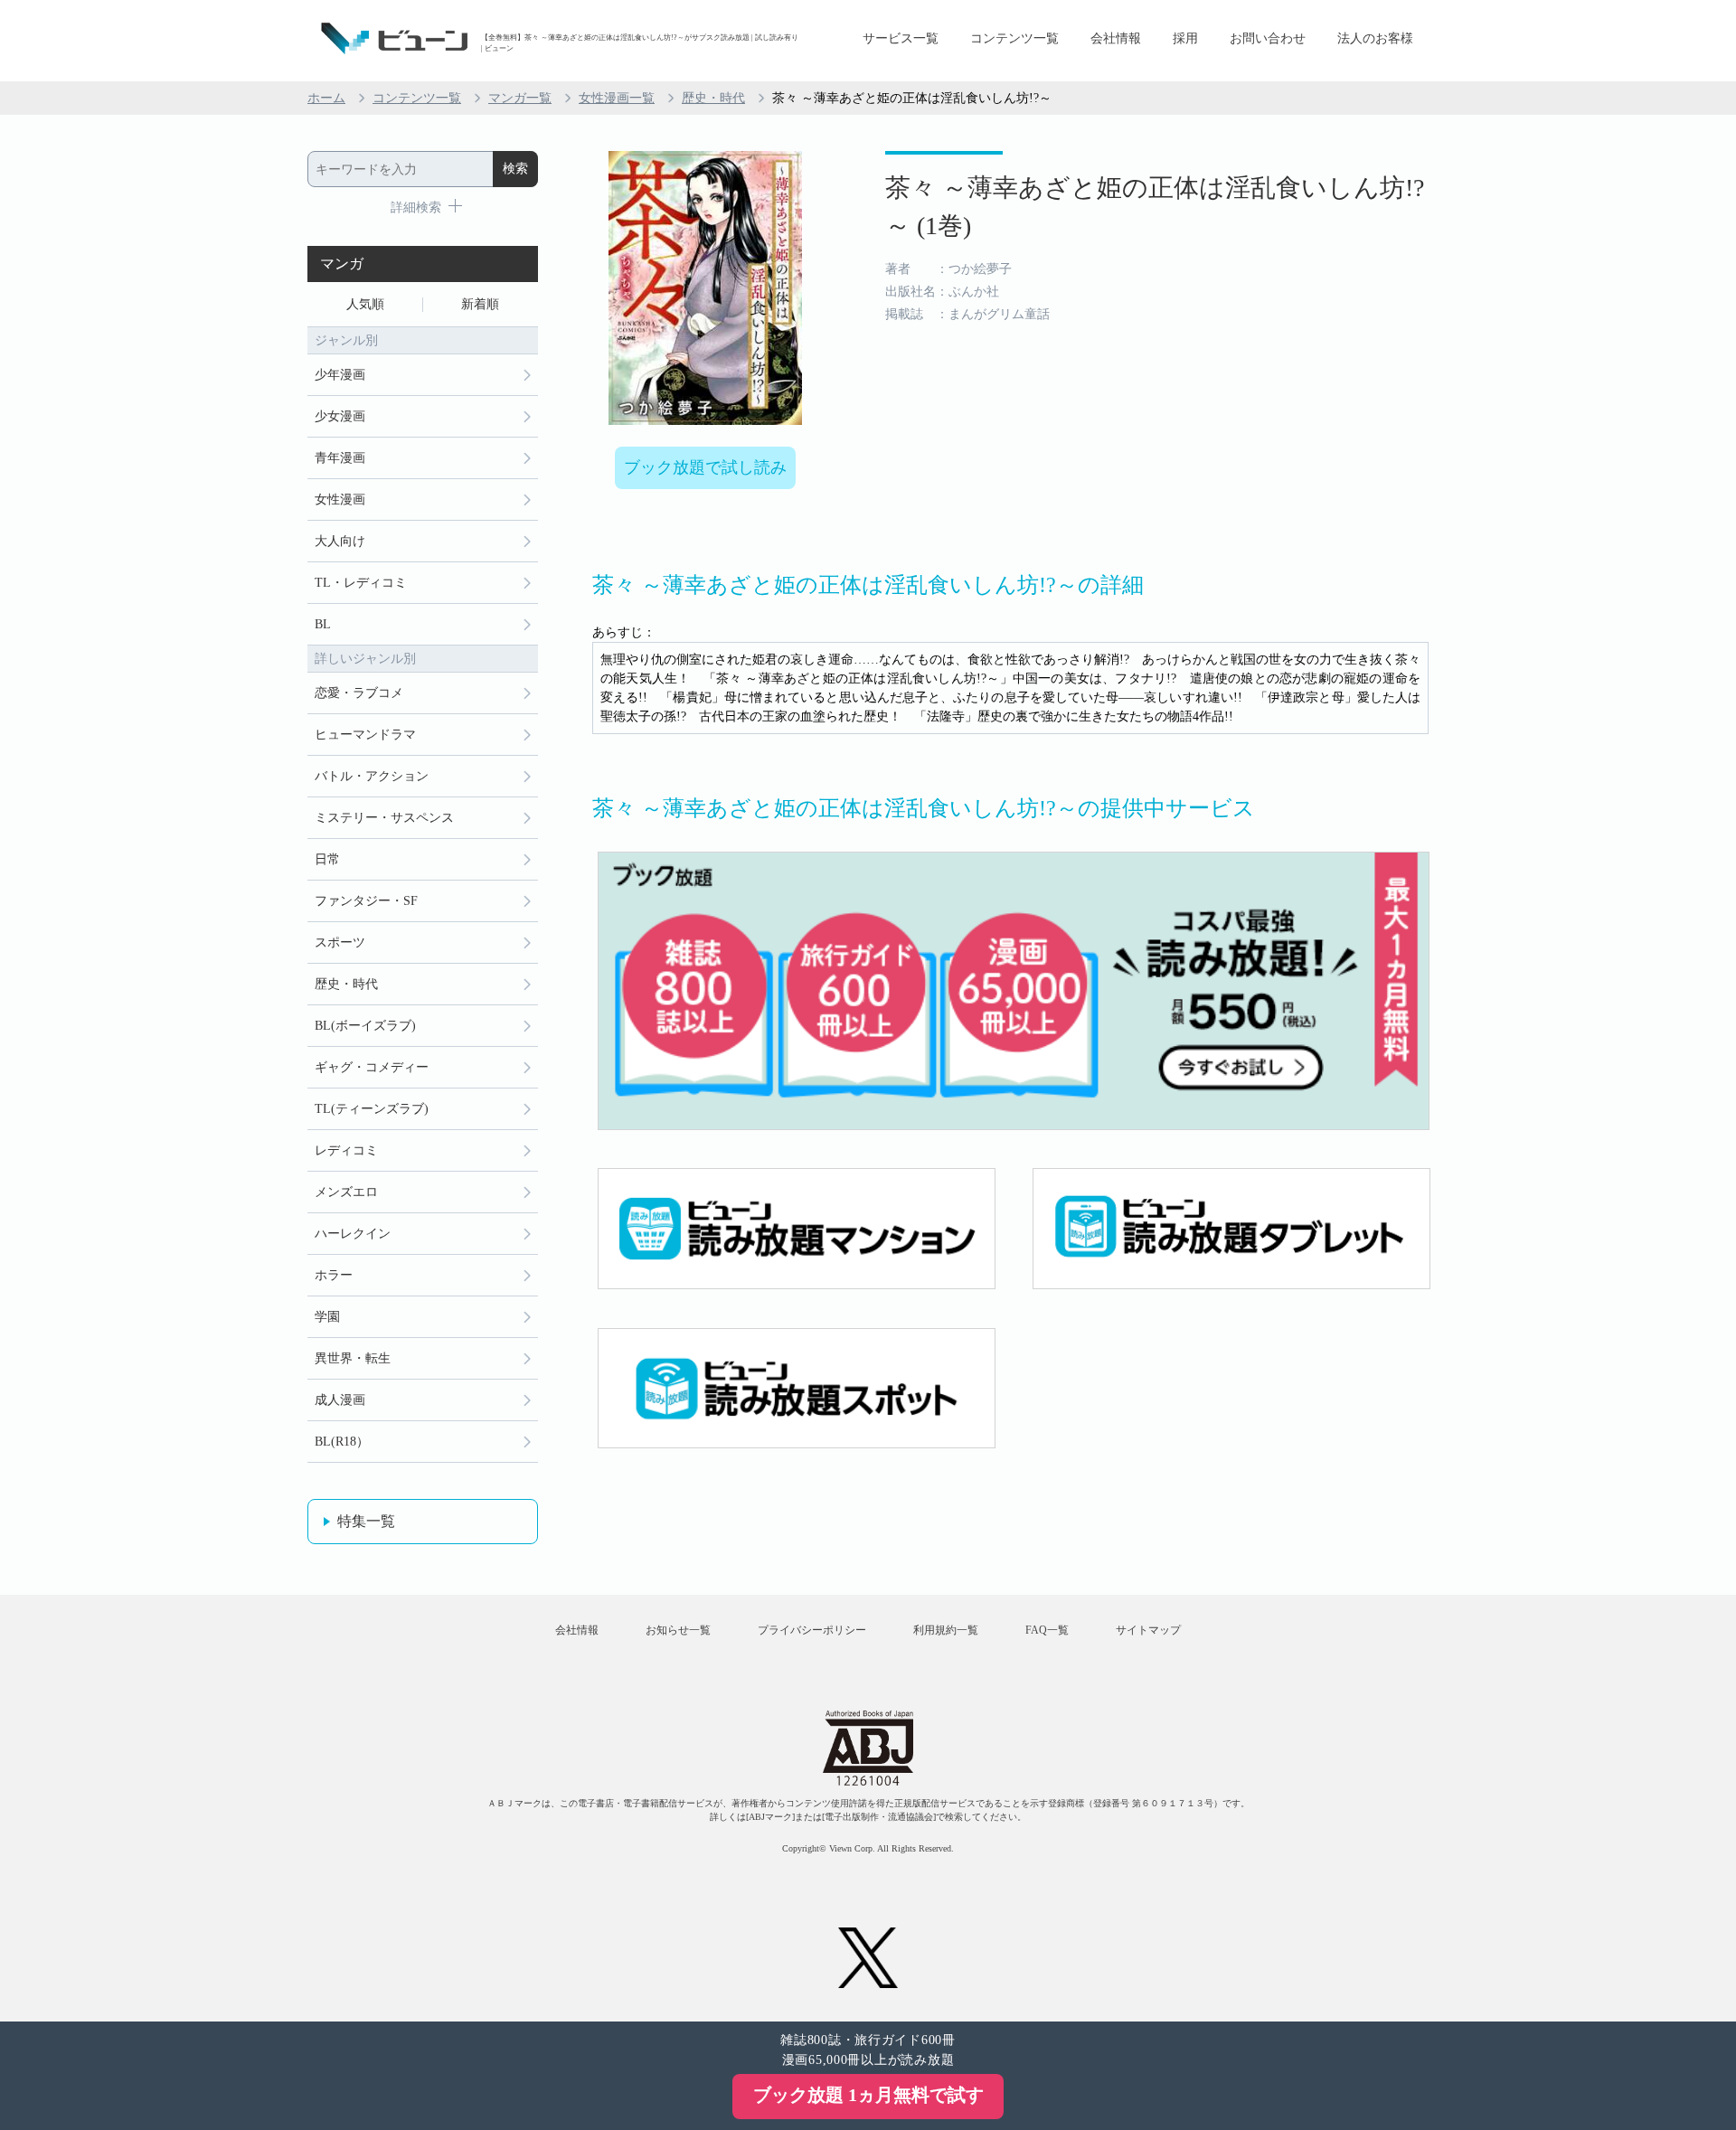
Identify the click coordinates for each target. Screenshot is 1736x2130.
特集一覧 (366, 1521)
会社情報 (1116, 38)
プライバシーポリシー (812, 1630)
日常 (327, 859)
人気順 (365, 304)
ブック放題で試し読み (705, 467)
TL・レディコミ (361, 583)
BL (323, 624)
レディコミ (346, 1150)
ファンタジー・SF (366, 901)
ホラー (334, 1275)
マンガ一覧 (520, 98)
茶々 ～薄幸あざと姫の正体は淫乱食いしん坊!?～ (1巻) (1155, 207)
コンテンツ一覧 (1014, 38)
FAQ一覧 (1047, 1630)
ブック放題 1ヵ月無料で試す (868, 2095)
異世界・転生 (353, 1358)
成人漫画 (340, 1400)
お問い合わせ (1268, 38)
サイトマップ (1148, 1630)
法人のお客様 (1375, 38)
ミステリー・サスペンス (384, 818)
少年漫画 (340, 375)
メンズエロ (346, 1192)
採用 (1185, 38)
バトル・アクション (372, 776)
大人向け (340, 541)
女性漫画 (340, 500)
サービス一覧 (901, 38)
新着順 (480, 304)
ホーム (326, 98)
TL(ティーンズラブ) (372, 1109)
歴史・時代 (713, 98)
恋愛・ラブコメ (359, 693)
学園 (327, 1317)
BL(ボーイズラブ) (365, 1026)
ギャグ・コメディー (372, 1067)
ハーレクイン (353, 1234)
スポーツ (340, 942)
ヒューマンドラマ (365, 735)
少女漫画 (340, 416)
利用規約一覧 (946, 1630)
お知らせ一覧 (678, 1630)
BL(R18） (342, 1442)
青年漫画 (340, 458)
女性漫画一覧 (617, 98)
